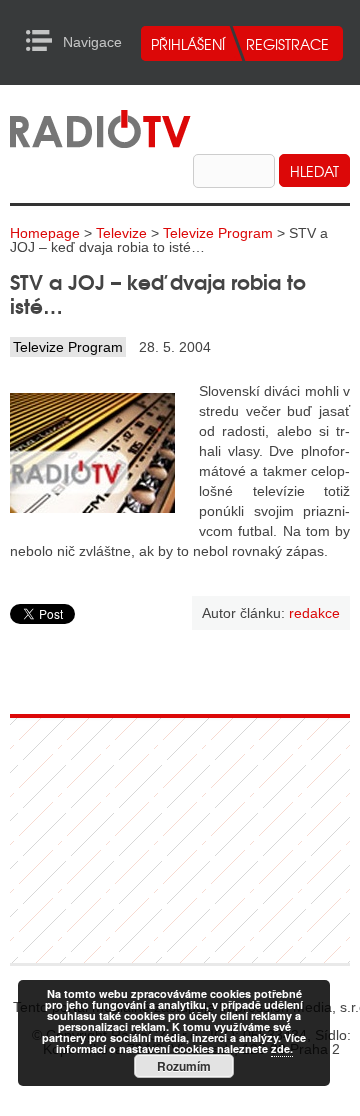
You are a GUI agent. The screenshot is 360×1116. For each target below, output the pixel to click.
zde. (282, 1048)
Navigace (44, 41)
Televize (121, 233)
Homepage (45, 233)
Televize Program (218, 233)
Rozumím (184, 1066)
